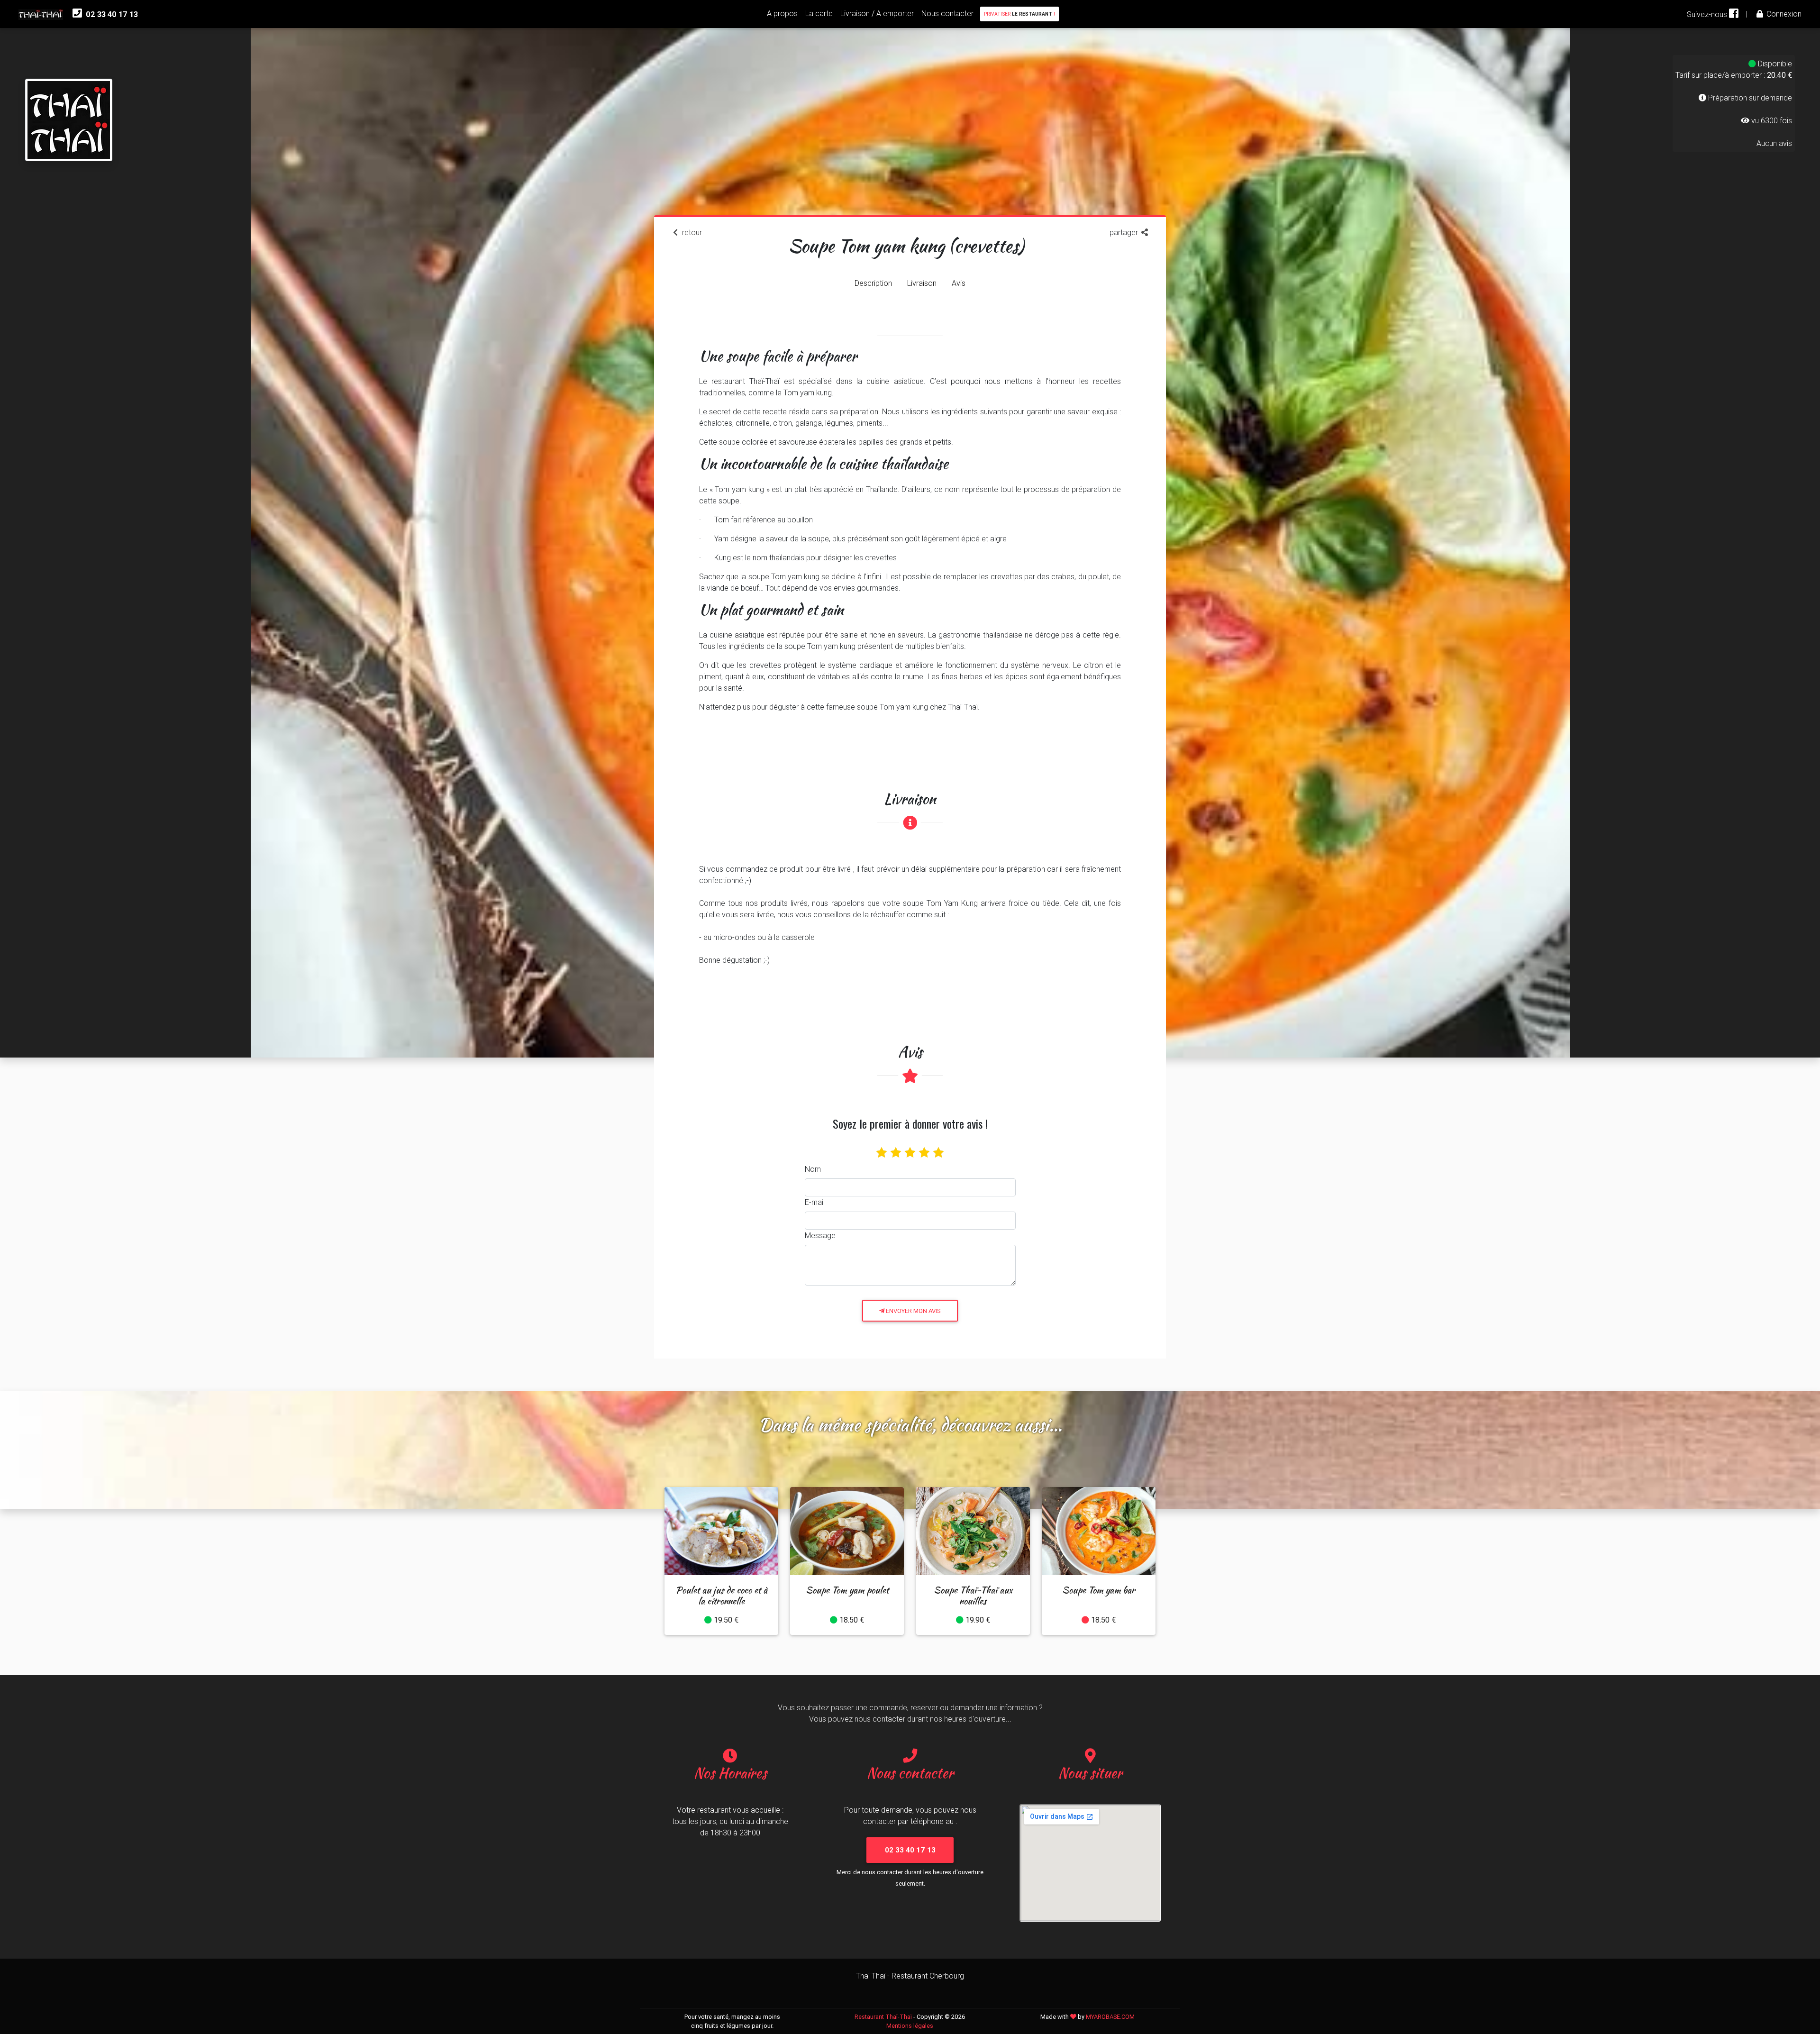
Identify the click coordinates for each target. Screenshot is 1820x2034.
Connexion (1783, 14)
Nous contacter (947, 13)
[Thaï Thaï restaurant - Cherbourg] (69, 100)
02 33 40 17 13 (111, 14)
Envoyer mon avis (913, 1311)
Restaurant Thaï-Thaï (883, 2017)
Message (820, 1235)
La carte (819, 13)
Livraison (922, 283)
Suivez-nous (1708, 14)
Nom (813, 1169)
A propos (782, 13)
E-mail (815, 1202)
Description (873, 283)
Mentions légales (910, 2026)
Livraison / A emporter (877, 13)
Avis (959, 283)
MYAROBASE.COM (1110, 2017)
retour (691, 232)
